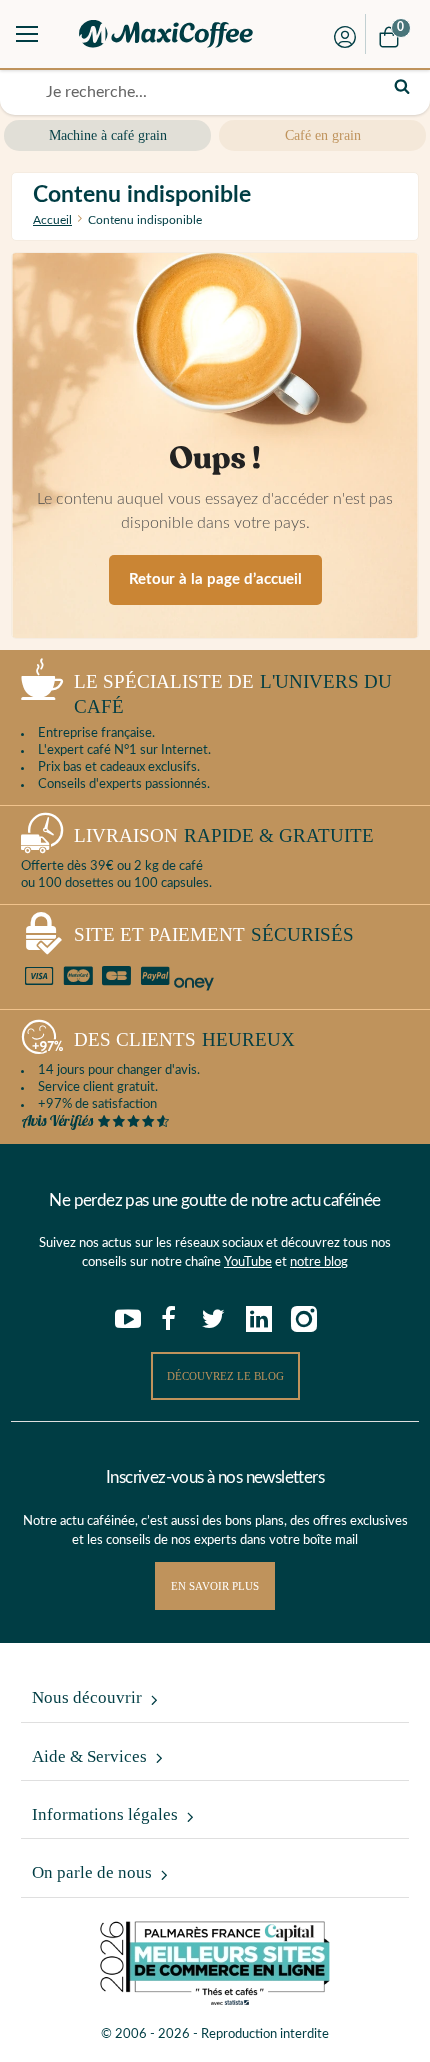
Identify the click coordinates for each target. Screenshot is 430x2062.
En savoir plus (215, 1586)
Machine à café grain (108, 135)
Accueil (52, 220)
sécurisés (214, 934)
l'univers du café (233, 694)
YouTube (248, 1262)
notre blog (319, 1262)
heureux (184, 1039)
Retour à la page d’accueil (215, 579)
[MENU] (27, 34)
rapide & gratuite (224, 835)
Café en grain (323, 135)
